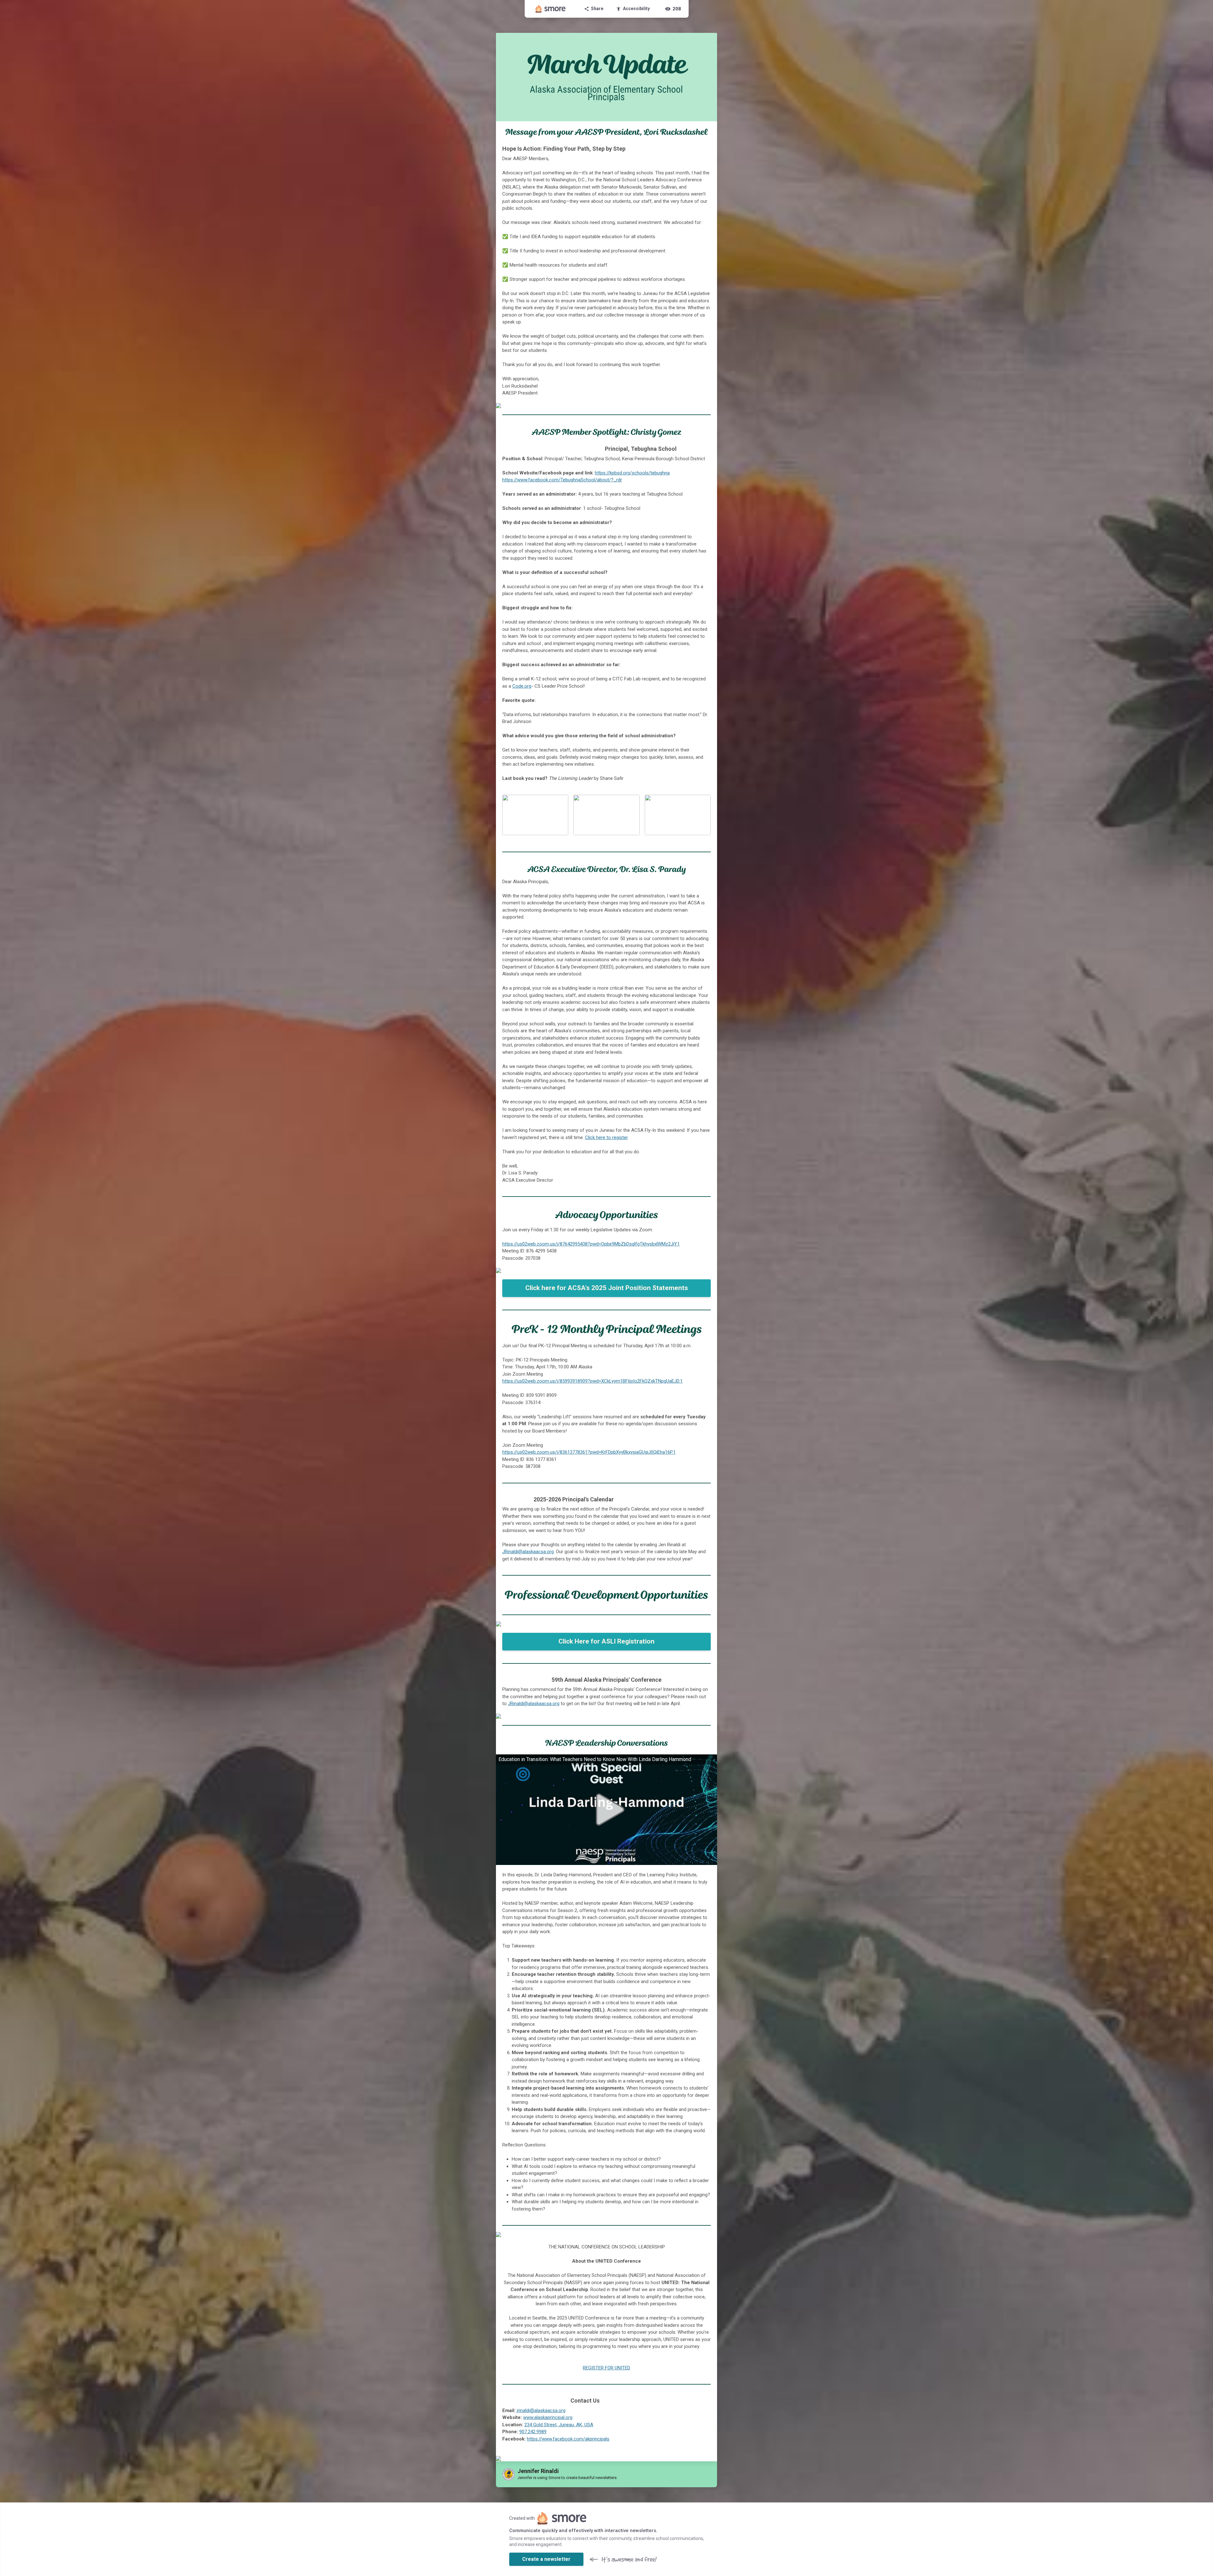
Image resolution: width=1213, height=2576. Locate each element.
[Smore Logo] (551, 9)
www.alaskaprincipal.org (548, 2417)
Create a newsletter (546, 2559)
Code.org (522, 686)
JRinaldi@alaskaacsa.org (528, 1552)
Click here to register (606, 1137)
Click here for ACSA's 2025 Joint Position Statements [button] (607, 1288)
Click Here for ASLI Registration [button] (606, 1641)
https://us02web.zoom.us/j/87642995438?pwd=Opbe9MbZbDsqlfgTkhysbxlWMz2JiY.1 (591, 1244)
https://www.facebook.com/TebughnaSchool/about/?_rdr (562, 480)
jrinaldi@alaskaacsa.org (541, 2410)
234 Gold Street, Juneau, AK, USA (559, 2425)
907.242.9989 (533, 2432)
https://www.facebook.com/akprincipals (568, 2439)
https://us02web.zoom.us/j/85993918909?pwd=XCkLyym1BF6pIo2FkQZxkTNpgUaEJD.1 (592, 1381)
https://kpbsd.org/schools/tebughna (632, 473)
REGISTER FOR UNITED (606, 2368)
